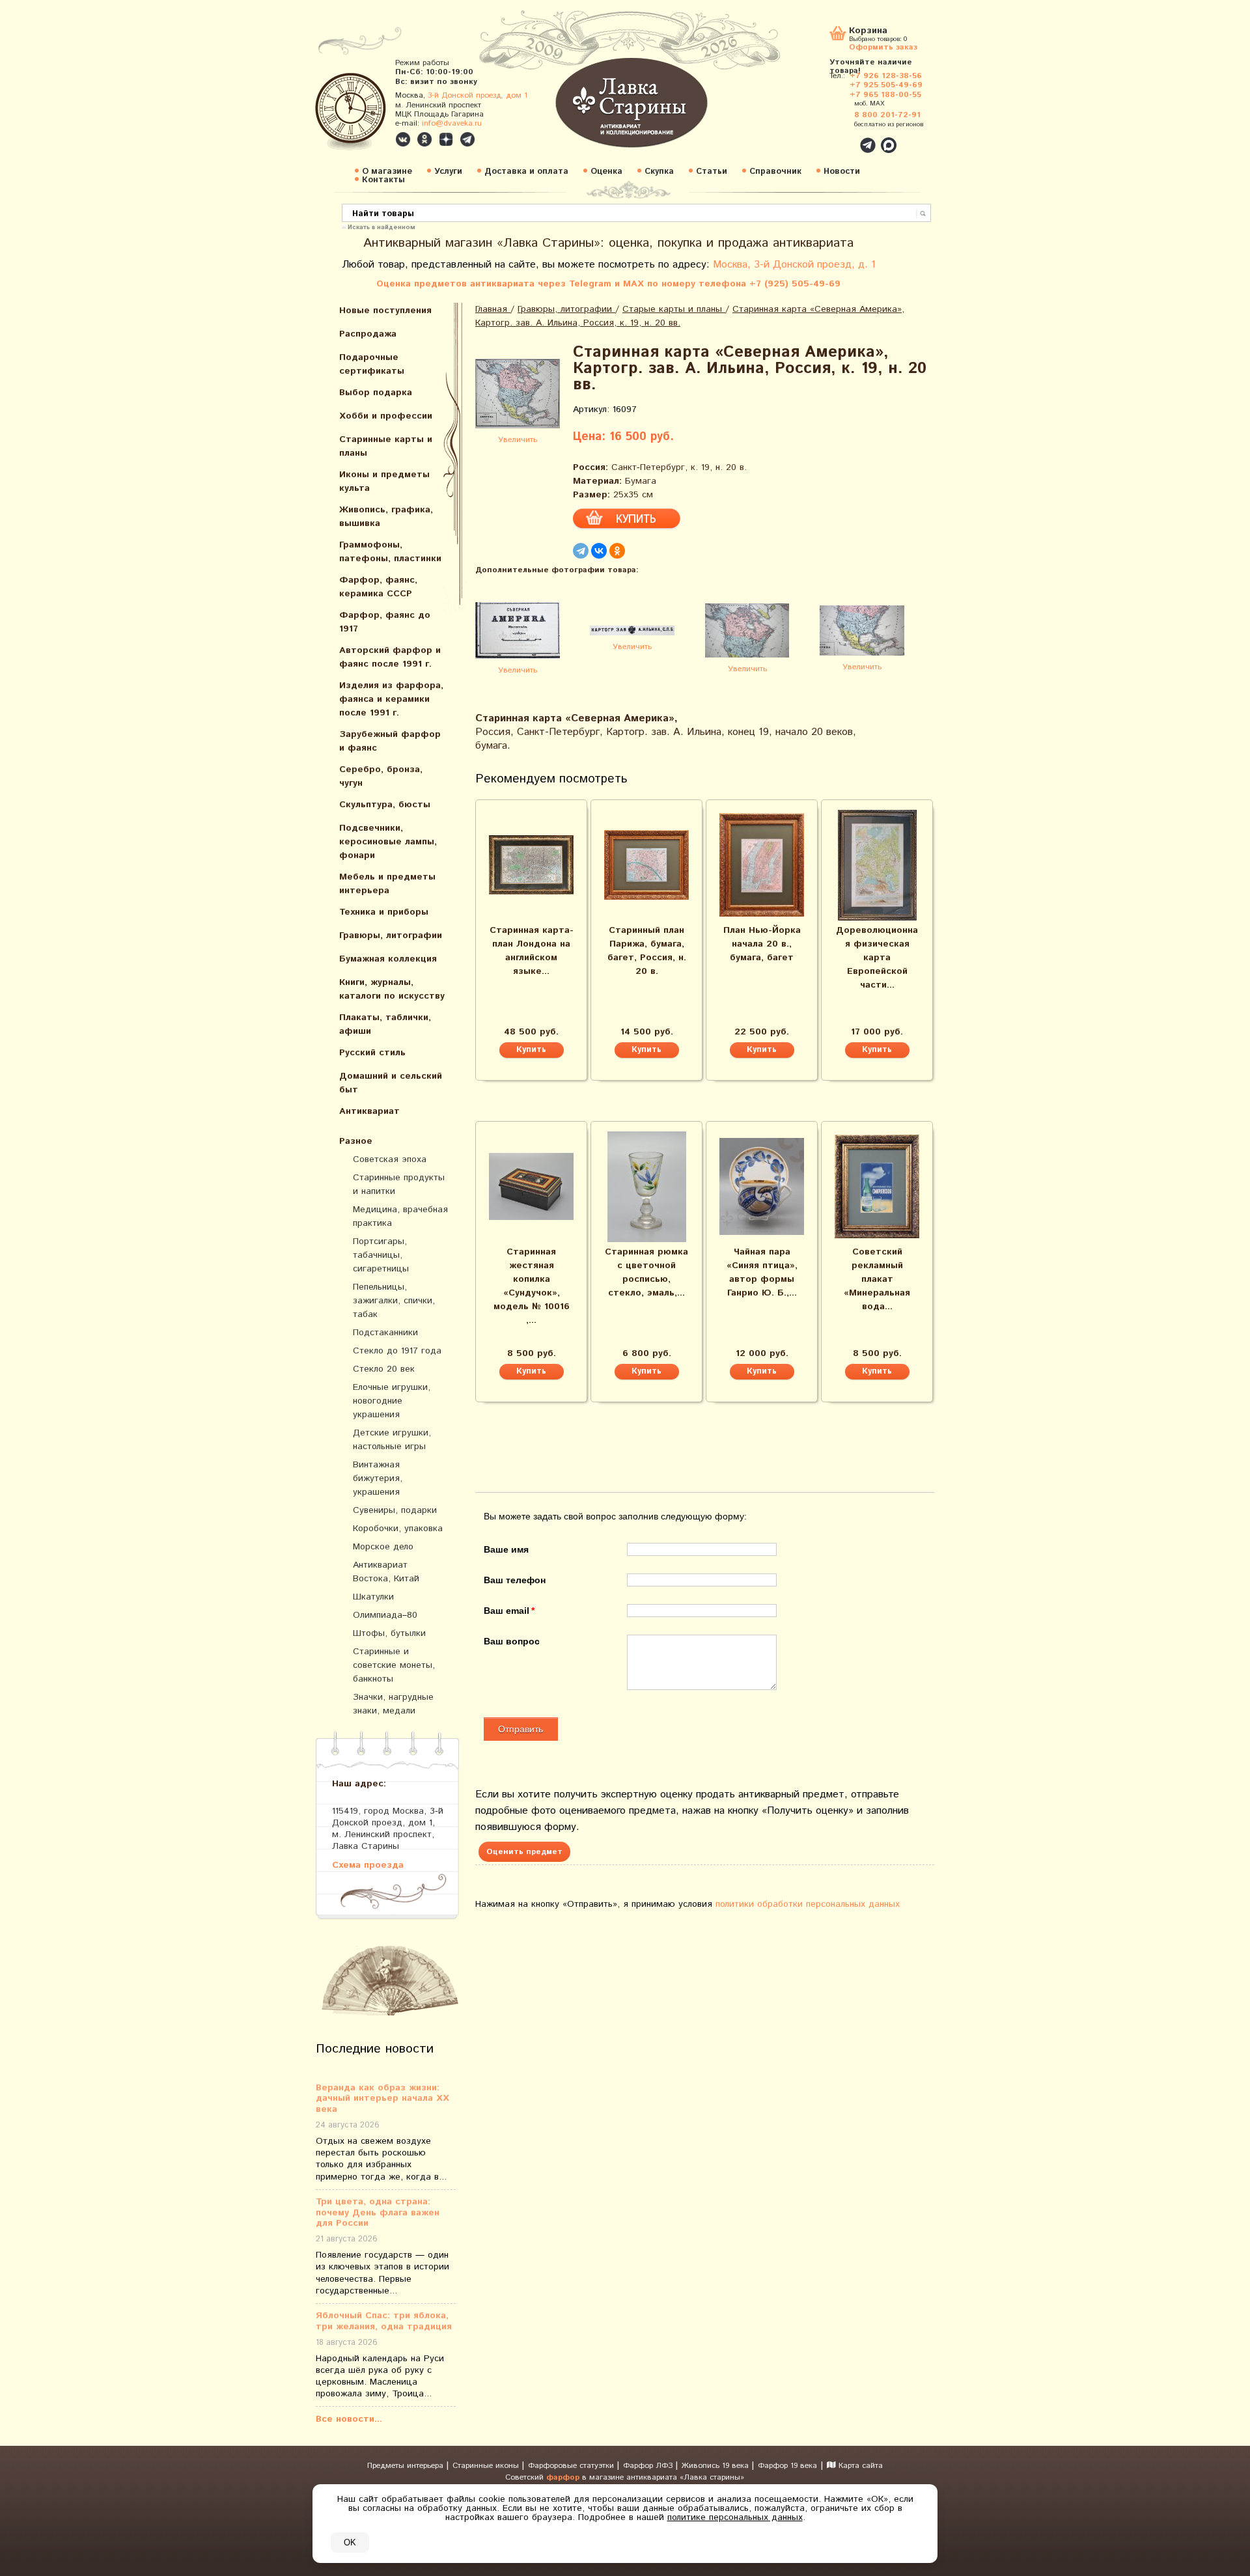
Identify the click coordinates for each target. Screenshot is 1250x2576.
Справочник (775, 172)
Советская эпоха (390, 1159)
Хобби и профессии (386, 416)
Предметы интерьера (407, 2466)
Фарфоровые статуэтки (572, 2466)
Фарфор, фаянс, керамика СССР (378, 587)
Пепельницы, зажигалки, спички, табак (394, 1301)
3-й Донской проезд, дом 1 (478, 95)
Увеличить (518, 440)
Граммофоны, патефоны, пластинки (390, 552)
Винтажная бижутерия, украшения (378, 1478)
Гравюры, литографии (391, 935)
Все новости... (349, 2419)
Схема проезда (368, 1865)
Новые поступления (385, 311)
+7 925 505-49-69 (886, 85)
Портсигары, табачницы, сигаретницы (381, 1255)
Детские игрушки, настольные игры (392, 1440)
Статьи (712, 172)
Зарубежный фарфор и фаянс (390, 741)
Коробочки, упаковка (398, 1529)
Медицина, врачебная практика (400, 1216)
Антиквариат (369, 1111)
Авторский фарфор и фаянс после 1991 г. (390, 657)
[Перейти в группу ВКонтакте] (403, 139)
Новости (842, 172)
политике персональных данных (735, 2517)
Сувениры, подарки (395, 1510)
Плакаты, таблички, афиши (385, 1024)
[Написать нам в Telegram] (840, 138)
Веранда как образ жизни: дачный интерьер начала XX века (382, 2099)
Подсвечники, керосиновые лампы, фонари (388, 842)
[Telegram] (581, 551)
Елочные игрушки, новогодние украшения (392, 1401)
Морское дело (383, 1547)
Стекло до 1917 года (397, 1351)
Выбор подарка (376, 393)
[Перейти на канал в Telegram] (467, 139)
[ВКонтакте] (599, 551)
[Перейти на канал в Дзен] (446, 139)
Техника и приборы (384, 912)
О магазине (387, 172)
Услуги (448, 172)
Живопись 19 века (716, 2466)
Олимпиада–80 (385, 1615)
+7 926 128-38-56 (886, 76)
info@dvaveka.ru (452, 123)
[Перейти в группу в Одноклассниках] (424, 139)
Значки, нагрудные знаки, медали (393, 1704)
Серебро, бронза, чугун (381, 776)
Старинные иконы (487, 2466)
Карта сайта (859, 2466)
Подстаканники (385, 1333)
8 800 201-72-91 (887, 115)
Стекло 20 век (384, 1369)
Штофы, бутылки (389, 1633)
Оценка (606, 172)
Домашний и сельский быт (391, 1083)
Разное (356, 1141)
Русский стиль (372, 1053)
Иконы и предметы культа (384, 481)
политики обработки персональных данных (808, 1904)
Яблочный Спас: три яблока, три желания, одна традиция (384, 2321)
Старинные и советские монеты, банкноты (394, 1665)
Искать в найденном (382, 227)
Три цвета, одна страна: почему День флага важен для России (378, 2213)
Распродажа (368, 334)
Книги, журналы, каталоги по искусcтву (392, 989)
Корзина (868, 32)
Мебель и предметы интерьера (387, 884)
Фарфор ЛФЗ (649, 2466)
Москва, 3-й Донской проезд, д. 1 (794, 265)
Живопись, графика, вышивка (386, 517)
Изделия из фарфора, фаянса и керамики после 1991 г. (391, 699)
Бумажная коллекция (388, 959)
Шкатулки (373, 1597)
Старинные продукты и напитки (399, 1184)
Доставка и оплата (526, 172)
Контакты (383, 180)
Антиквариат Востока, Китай (386, 1572)
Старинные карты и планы (386, 446)
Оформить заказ (883, 47)
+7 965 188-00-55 (885, 95)
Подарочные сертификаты (372, 364)
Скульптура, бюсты (385, 805)
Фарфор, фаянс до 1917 (385, 622)
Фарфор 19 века (787, 2466)
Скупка (659, 172)
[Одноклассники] (617, 551)
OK (350, 2542)
